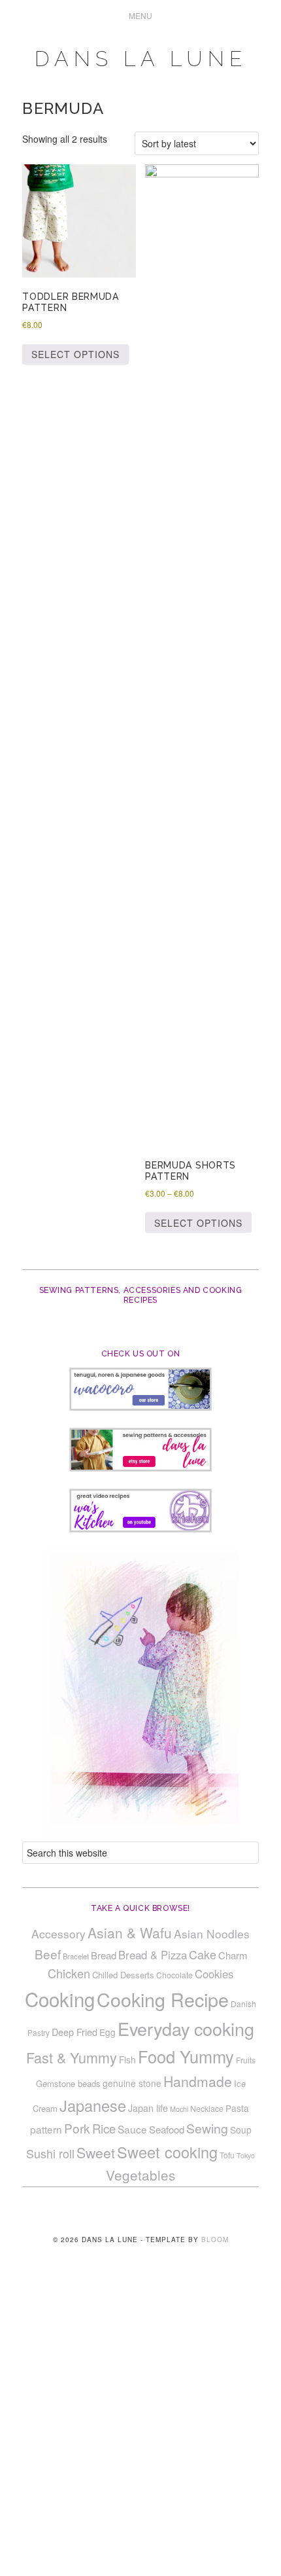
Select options (75, 354)
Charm (233, 1955)
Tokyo (246, 2155)
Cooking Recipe (163, 1999)
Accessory (58, 1933)
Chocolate (174, 1975)
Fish (127, 2059)
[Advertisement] (140, 2430)
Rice (104, 2128)
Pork (77, 2128)
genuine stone (132, 2083)
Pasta (237, 2108)
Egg (107, 2032)
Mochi (179, 2109)
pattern (46, 2129)
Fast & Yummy (72, 2057)
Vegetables (140, 2175)
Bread (104, 1955)
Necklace (207, 2109)
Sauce (132, 2129)
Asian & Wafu (130, 1932)
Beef (48, 1954)
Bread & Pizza (153, 1955)
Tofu (227, 2155)
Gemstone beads (68, 2083)
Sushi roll (50, 2153)
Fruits (246, 2060)
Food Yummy (186, 2056)
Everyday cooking (186, 2028)
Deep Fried (74, 2032)
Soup (241, 2130)
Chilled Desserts (123, 1975)
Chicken (69, 1973)
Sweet (96, 2152)
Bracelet (76, 1956)
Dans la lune (141, 59)
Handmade (198, 2081)
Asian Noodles (212, 1933)
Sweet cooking (167, 2152)
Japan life (148, 2108)
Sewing (207, 2128)
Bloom (215, 2240)
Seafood (167, 2129)
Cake (203, 1954)
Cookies (214, 1974)
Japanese (93, 2105)
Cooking (60, 1999)
